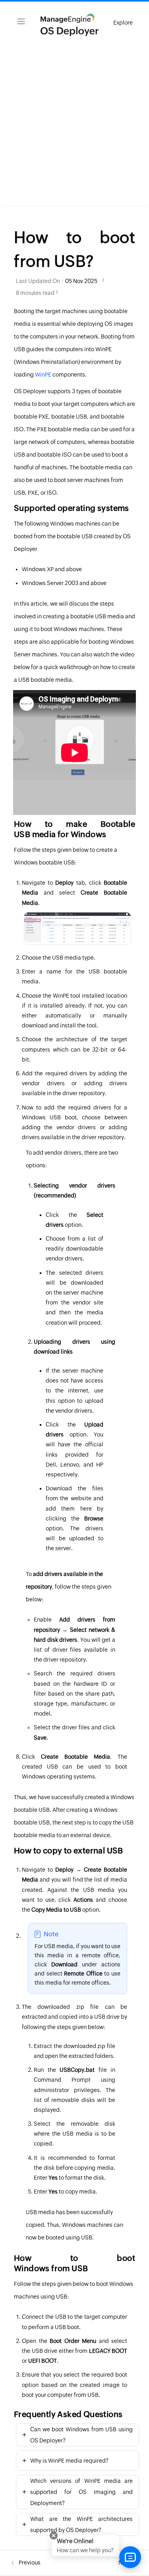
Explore (123, 23)
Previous (29, 2563)
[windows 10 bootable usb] (77, 927)
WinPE (43, 375)
